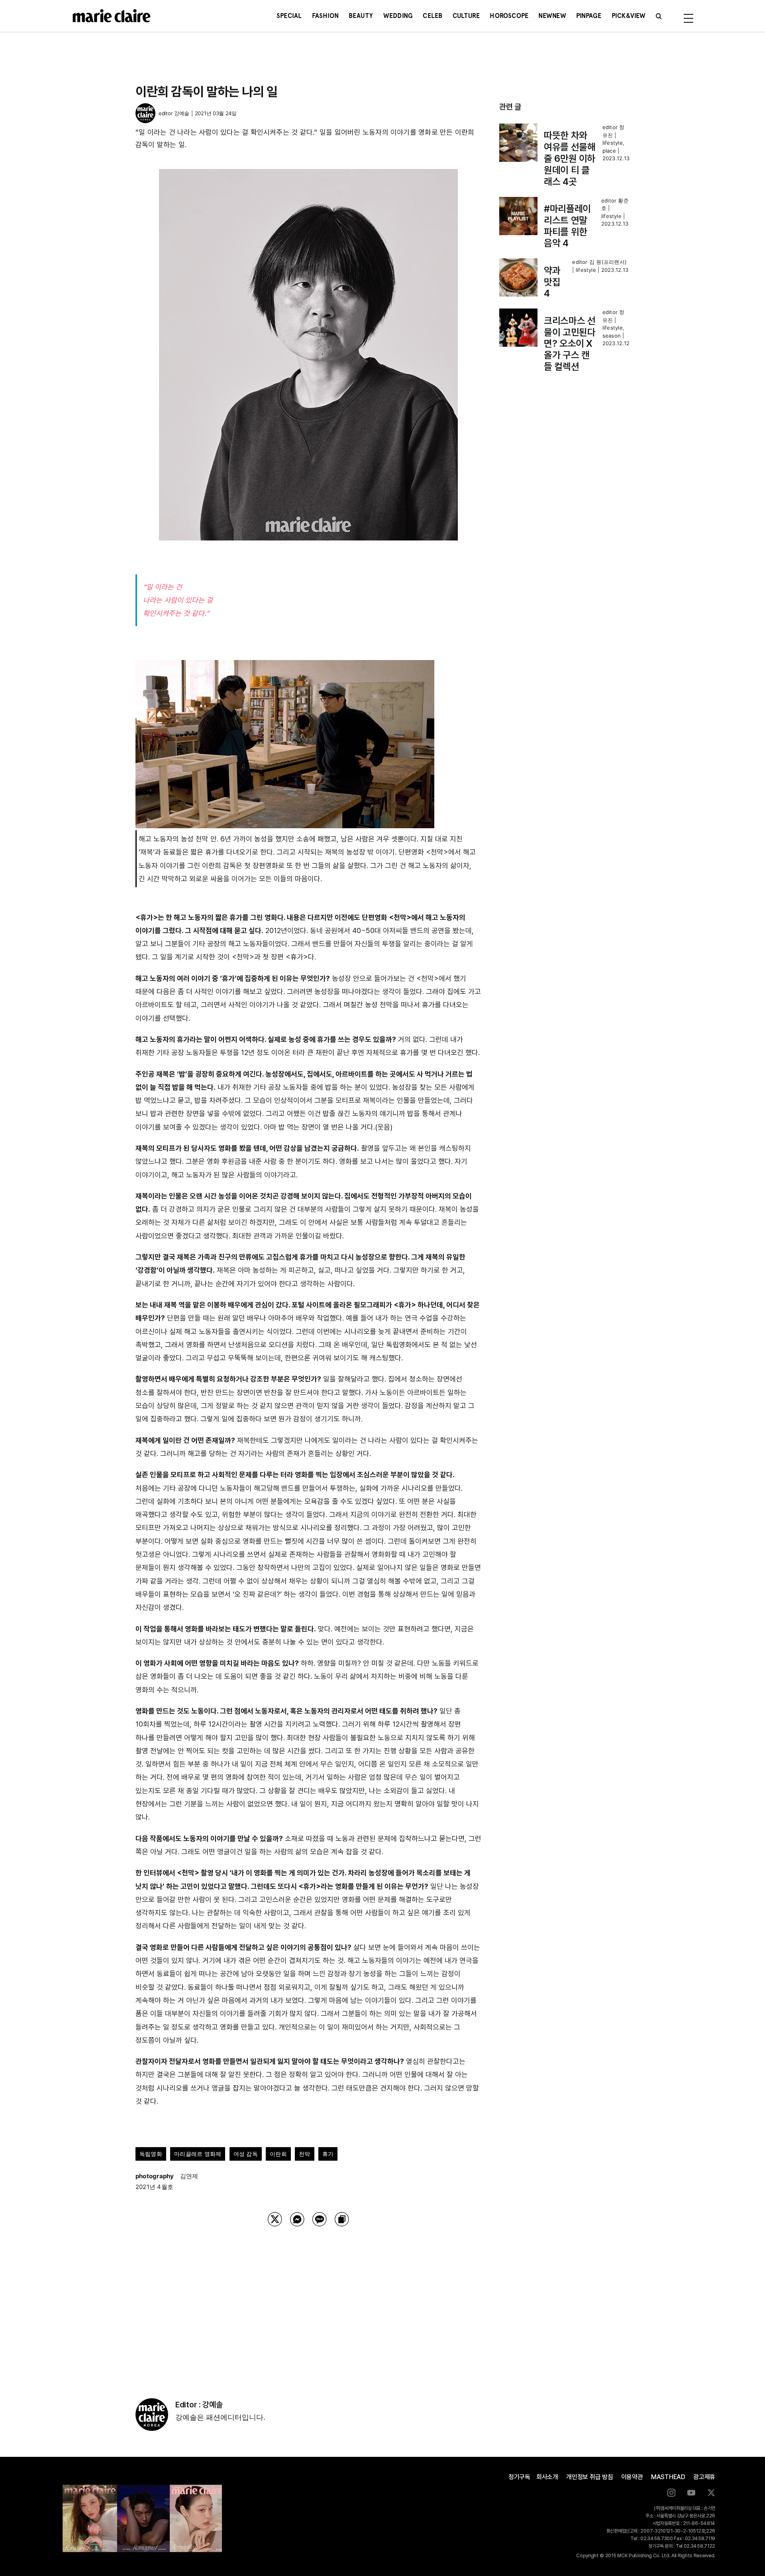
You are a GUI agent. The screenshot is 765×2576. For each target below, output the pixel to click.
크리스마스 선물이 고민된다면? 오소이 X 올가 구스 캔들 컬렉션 (570, 344)
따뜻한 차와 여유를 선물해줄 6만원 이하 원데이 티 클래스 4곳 (570, 158)
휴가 (328, 2154)
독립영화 (151, 2154)
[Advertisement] (308, 2302)
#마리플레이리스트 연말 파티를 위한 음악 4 (567, 226)
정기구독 (519, 2477)
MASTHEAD (668, 2477)
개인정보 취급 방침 (590, 2477)
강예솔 (182, 113)
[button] (659, 16)
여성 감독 (246, 2154)
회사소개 (547, 2477)
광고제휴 (704, 2477)
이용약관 (632, 2477)
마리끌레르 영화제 (198, 2154)
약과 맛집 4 (552, 282)
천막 (304, 2154)
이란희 (278, 2154)
